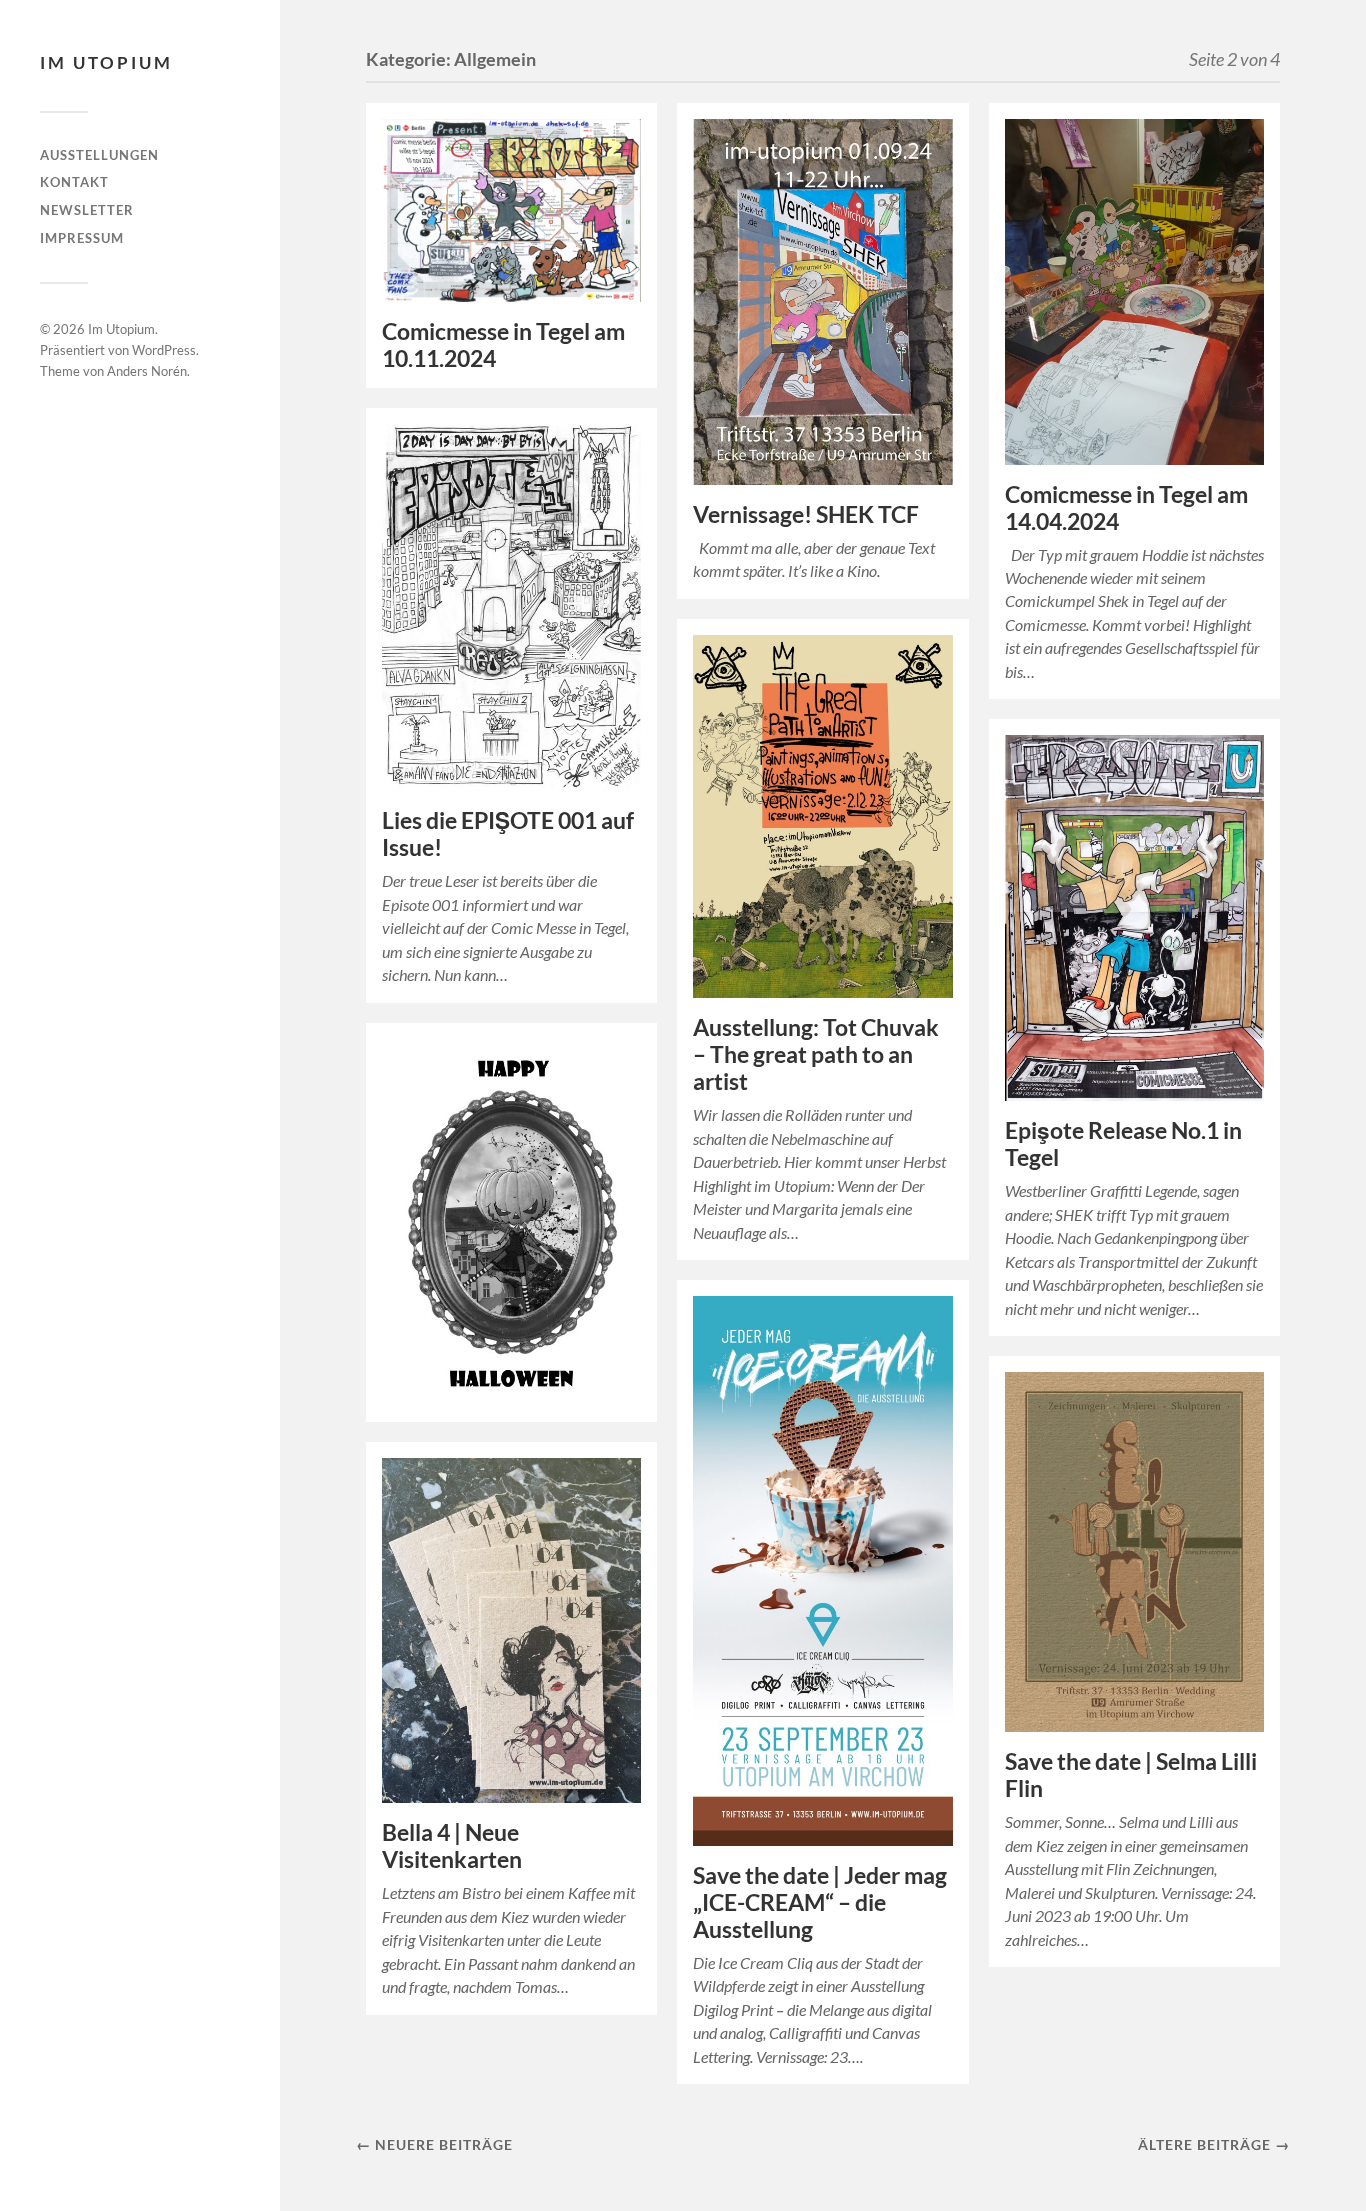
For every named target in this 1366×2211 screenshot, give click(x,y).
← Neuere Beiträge (434, 2144)
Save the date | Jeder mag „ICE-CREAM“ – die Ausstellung (820, 1902)
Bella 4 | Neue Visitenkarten (452, 1846)
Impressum (82, 238)
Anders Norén (147, 371)
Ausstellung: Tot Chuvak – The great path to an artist (816, 1054)
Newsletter (87, 210)
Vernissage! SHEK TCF (806, 514)
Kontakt (74, 182)
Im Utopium (106, 62)
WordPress (164, 350)
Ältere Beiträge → (1214, 2144)
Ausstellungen (99, 155)
